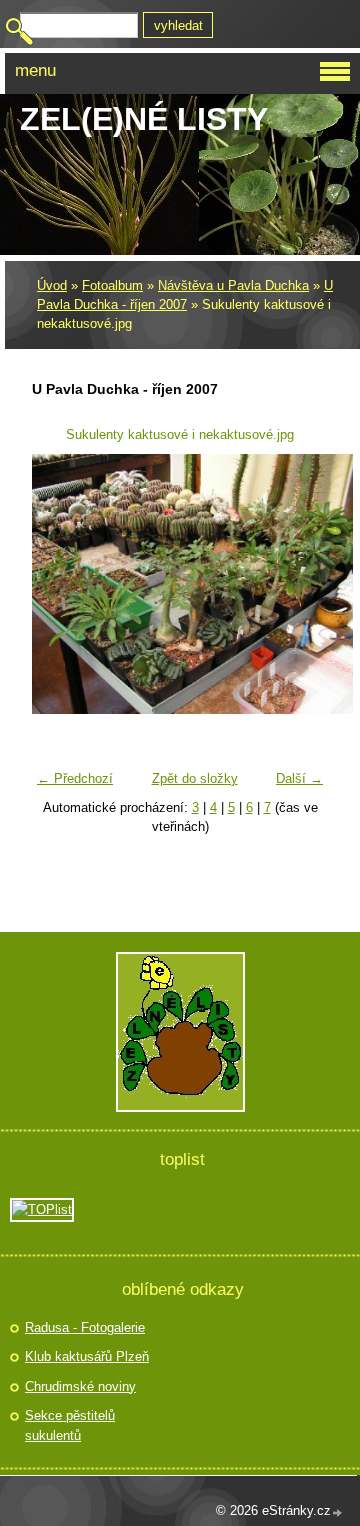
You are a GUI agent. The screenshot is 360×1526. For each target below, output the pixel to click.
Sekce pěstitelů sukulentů (70, 1425)
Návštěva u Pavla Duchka (233, 285)
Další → (299, 778)
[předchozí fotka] (59, 584)
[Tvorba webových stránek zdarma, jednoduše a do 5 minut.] (338, 1512)
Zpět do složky (195, 778)
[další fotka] (300, 584)
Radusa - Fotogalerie (85, 1327)
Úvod (52, 285)
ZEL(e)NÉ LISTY (144, 119)
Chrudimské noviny (80, 1386)
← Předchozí (75, 778)
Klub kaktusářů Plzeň (87, 1356)
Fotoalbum (112, 285)
